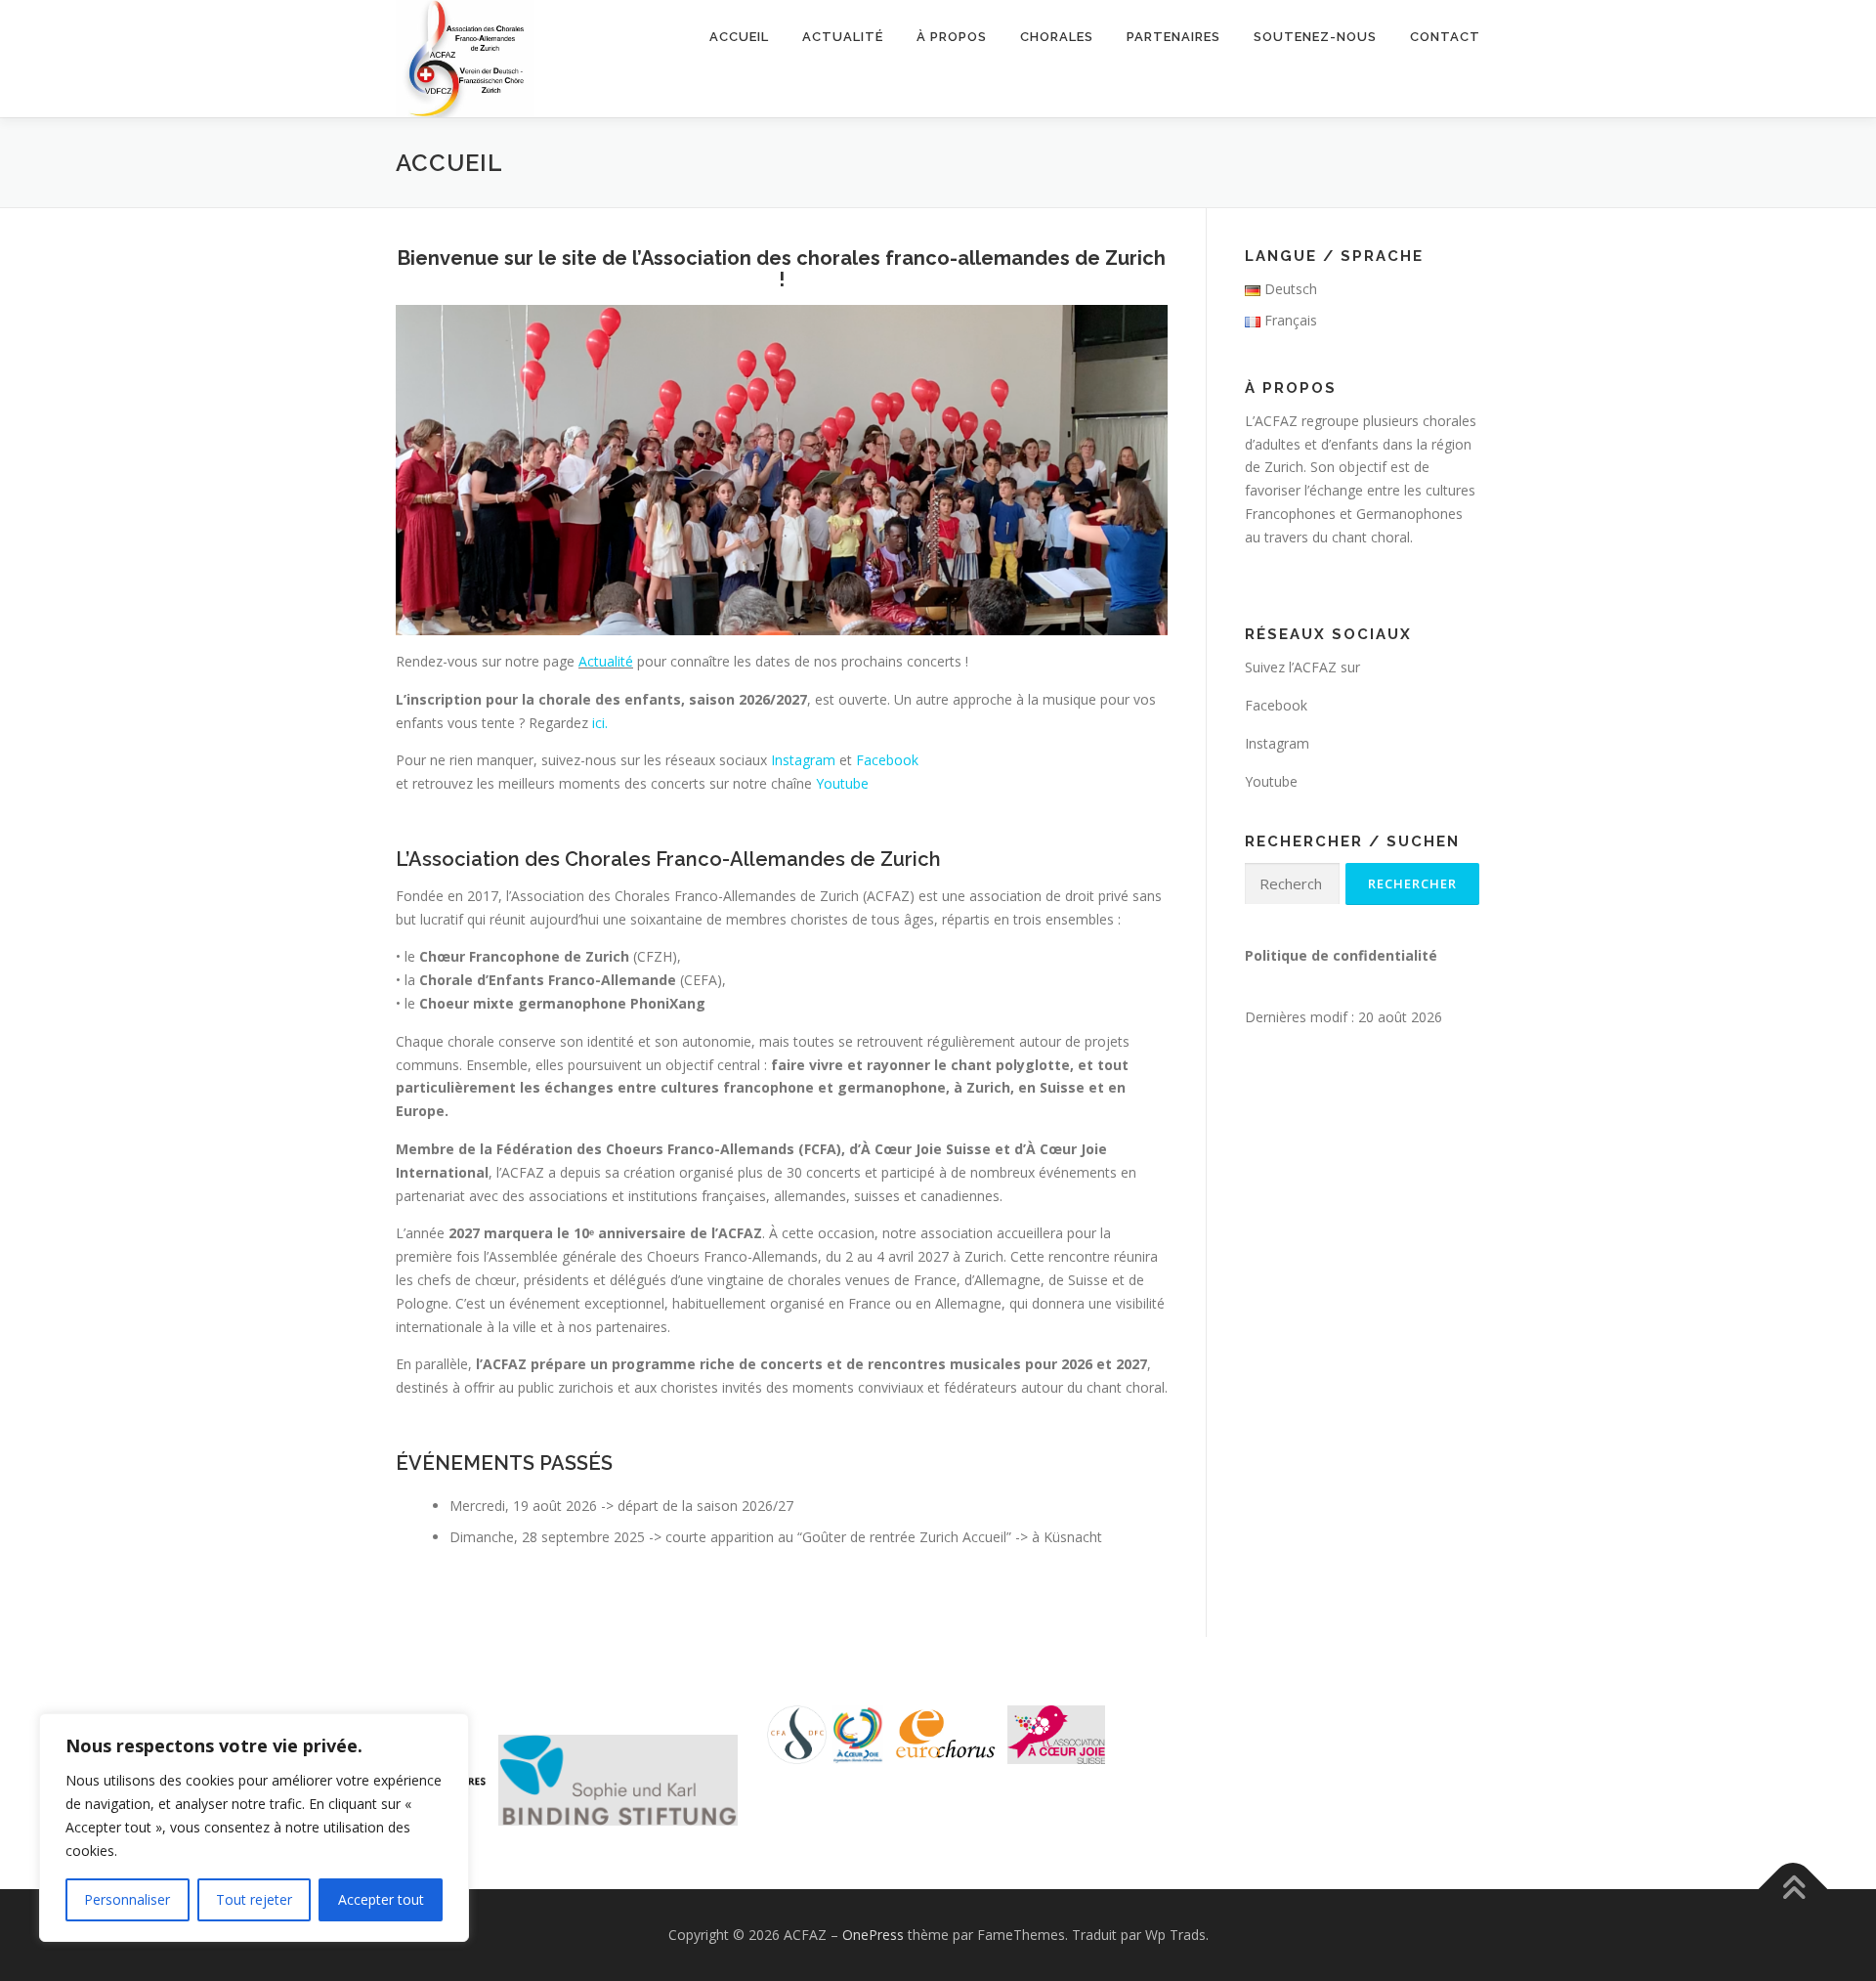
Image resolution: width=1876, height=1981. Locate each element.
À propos (952, 37)
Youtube (842, 783)
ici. (600, 723)
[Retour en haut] (1793, 1889)
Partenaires (1173, 37)
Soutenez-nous (1315, 37)
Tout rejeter (254, 1899)
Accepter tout (381, 1899)
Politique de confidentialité (1341, 955)
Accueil (739, 37)
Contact (1445, 37)
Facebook (887, 760)
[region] (254, 1828)
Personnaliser (127, 1899)
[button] (618, 1780)
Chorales (1057, 37)
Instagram (803, 760)
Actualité (843, 37)
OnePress (873, 1935)
